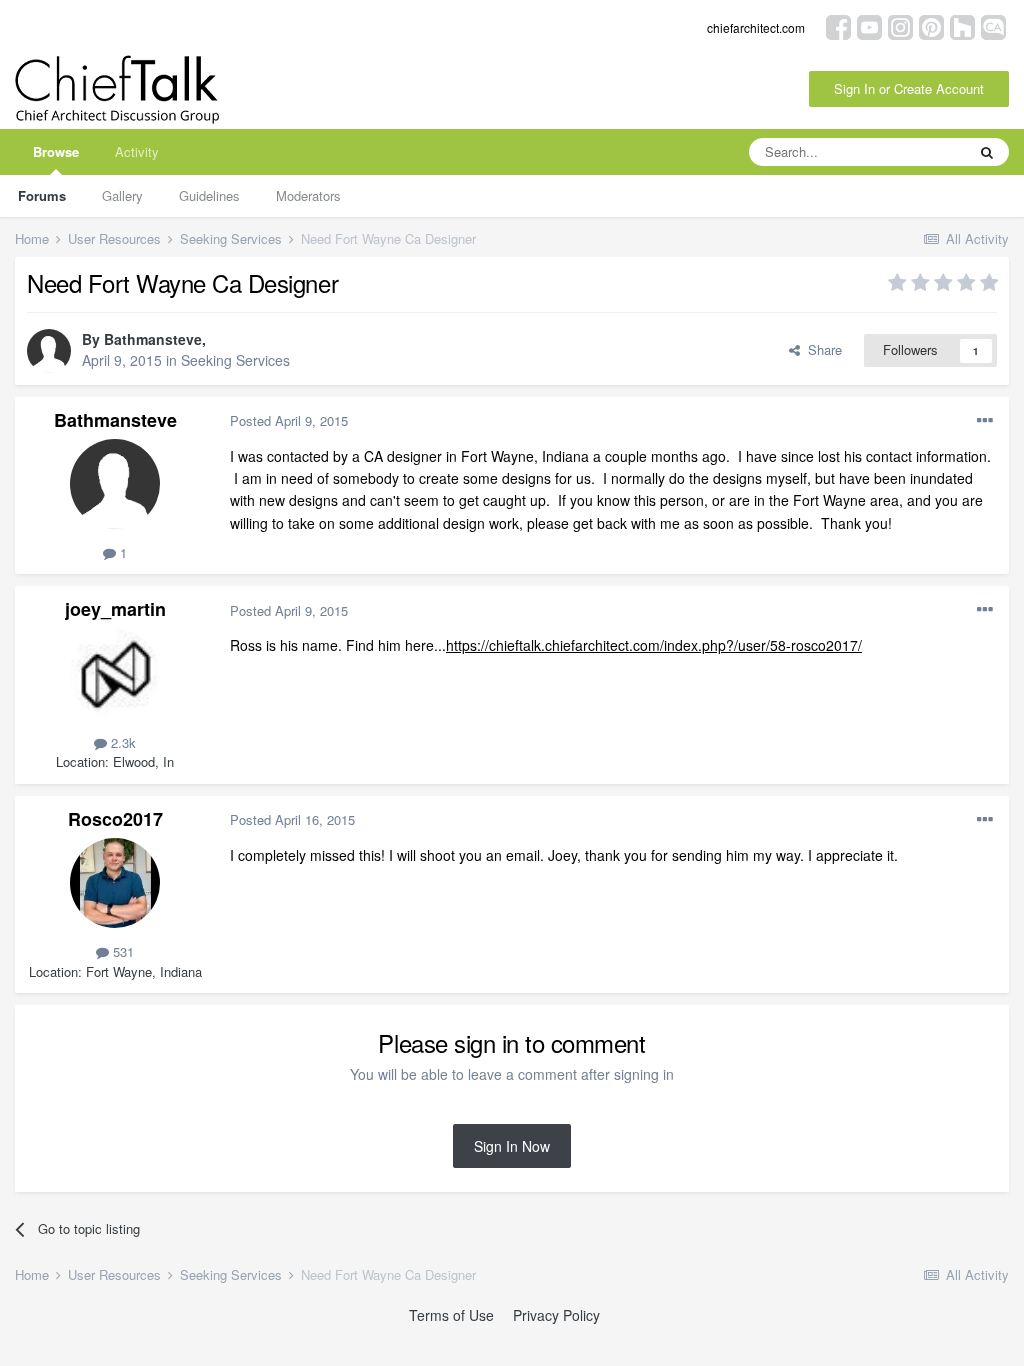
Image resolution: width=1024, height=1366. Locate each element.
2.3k (121, 742)
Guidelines (209, 195)
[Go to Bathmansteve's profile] (49, 351)
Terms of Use (451, 1315)
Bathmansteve (153, 339)
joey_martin (115, 609)
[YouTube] (869, 25)
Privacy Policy (556, 1315)
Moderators (308, 195)
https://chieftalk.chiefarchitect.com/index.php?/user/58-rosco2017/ (654, 645)
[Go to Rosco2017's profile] (115, 883)
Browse (56, 151)
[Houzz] (962, 25)
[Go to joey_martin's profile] (115, 674)
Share (821, 349)
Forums (42, 195)
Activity (137, 151)
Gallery (122, 195)
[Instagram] (900, 25)
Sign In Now (512, 1146)
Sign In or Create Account (909, 88)
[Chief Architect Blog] (993, 25)
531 (121, 951)
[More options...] (985, 421)
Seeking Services (235, 360)
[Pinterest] (931, 25)
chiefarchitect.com (756, 27)
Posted (289, 420)
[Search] (987, 152)
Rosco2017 (115, 819)
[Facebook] (838, 25)
